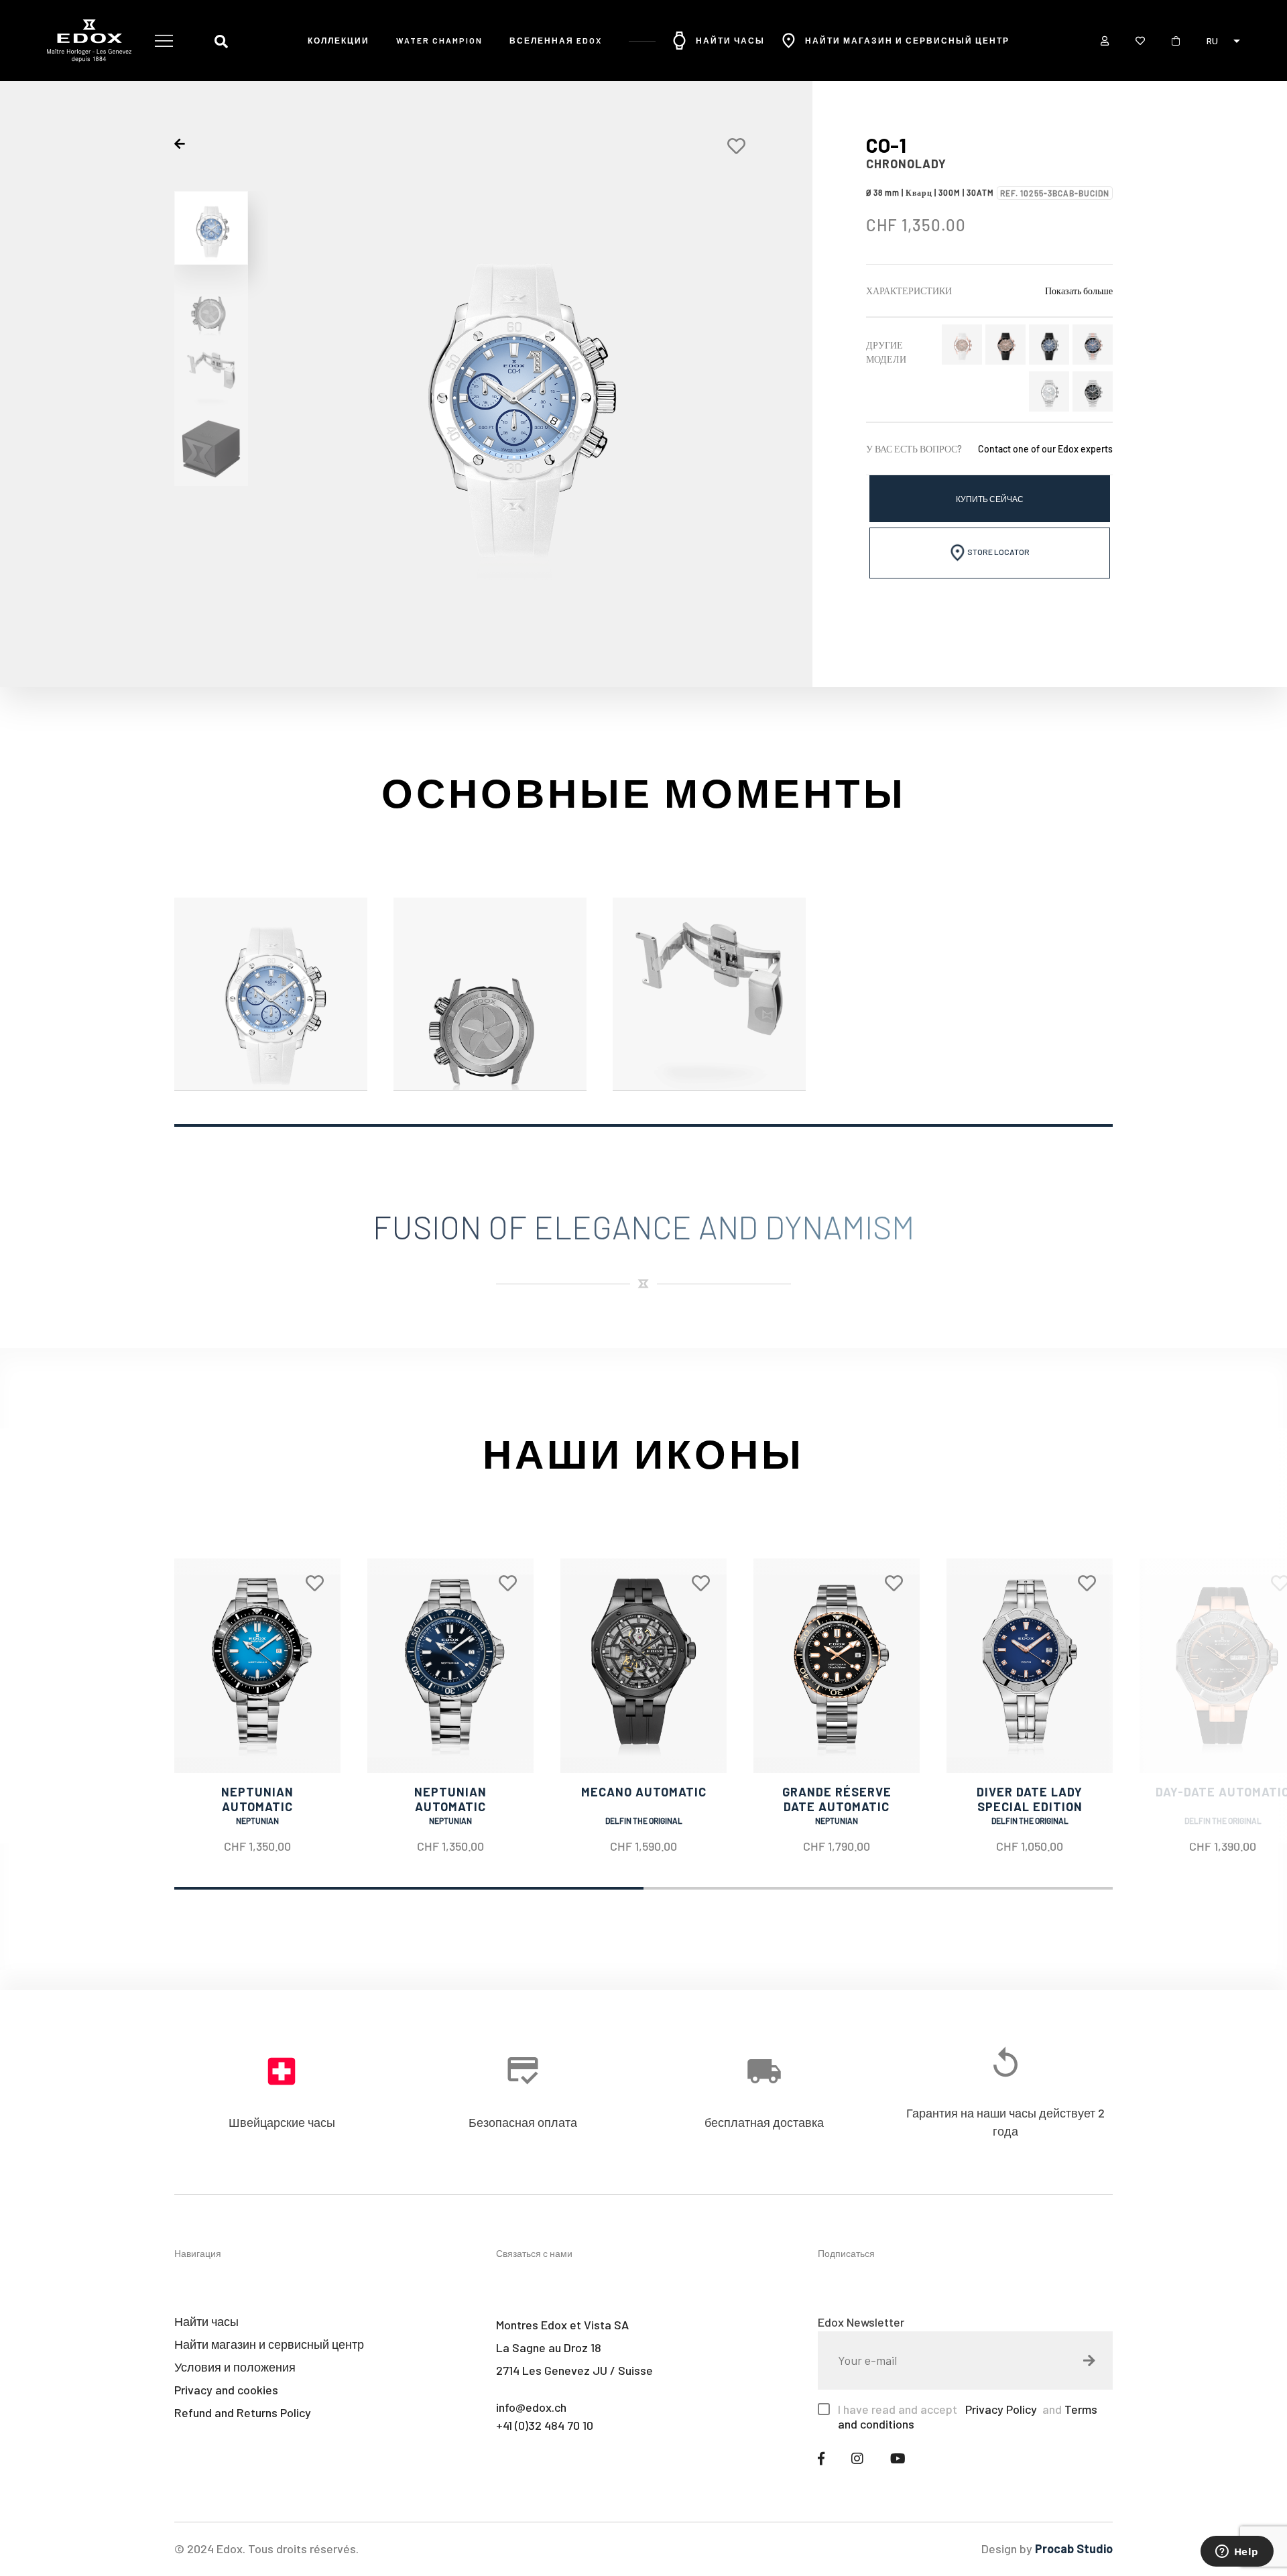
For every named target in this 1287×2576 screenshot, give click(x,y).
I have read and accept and (968, 2416)
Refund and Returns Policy (243, 2412)
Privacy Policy (1000, 2409)
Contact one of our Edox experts (1045, 449)
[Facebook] (821, 2458)
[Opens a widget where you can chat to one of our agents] (1237, 2553)
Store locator (998, 552)
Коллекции (339, 40)
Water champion (439, 40)
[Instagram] (857, 2458)
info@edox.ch (531, 2407)
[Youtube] (898, 2458)
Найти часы (730, 40)
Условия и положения (235, 2367)
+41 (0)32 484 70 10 (545, 2425)
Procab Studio (1074, 2549)
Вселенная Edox (556, 40)
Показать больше (1079, 291)
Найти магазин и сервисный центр (907, 40)
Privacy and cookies (226, 2390)
